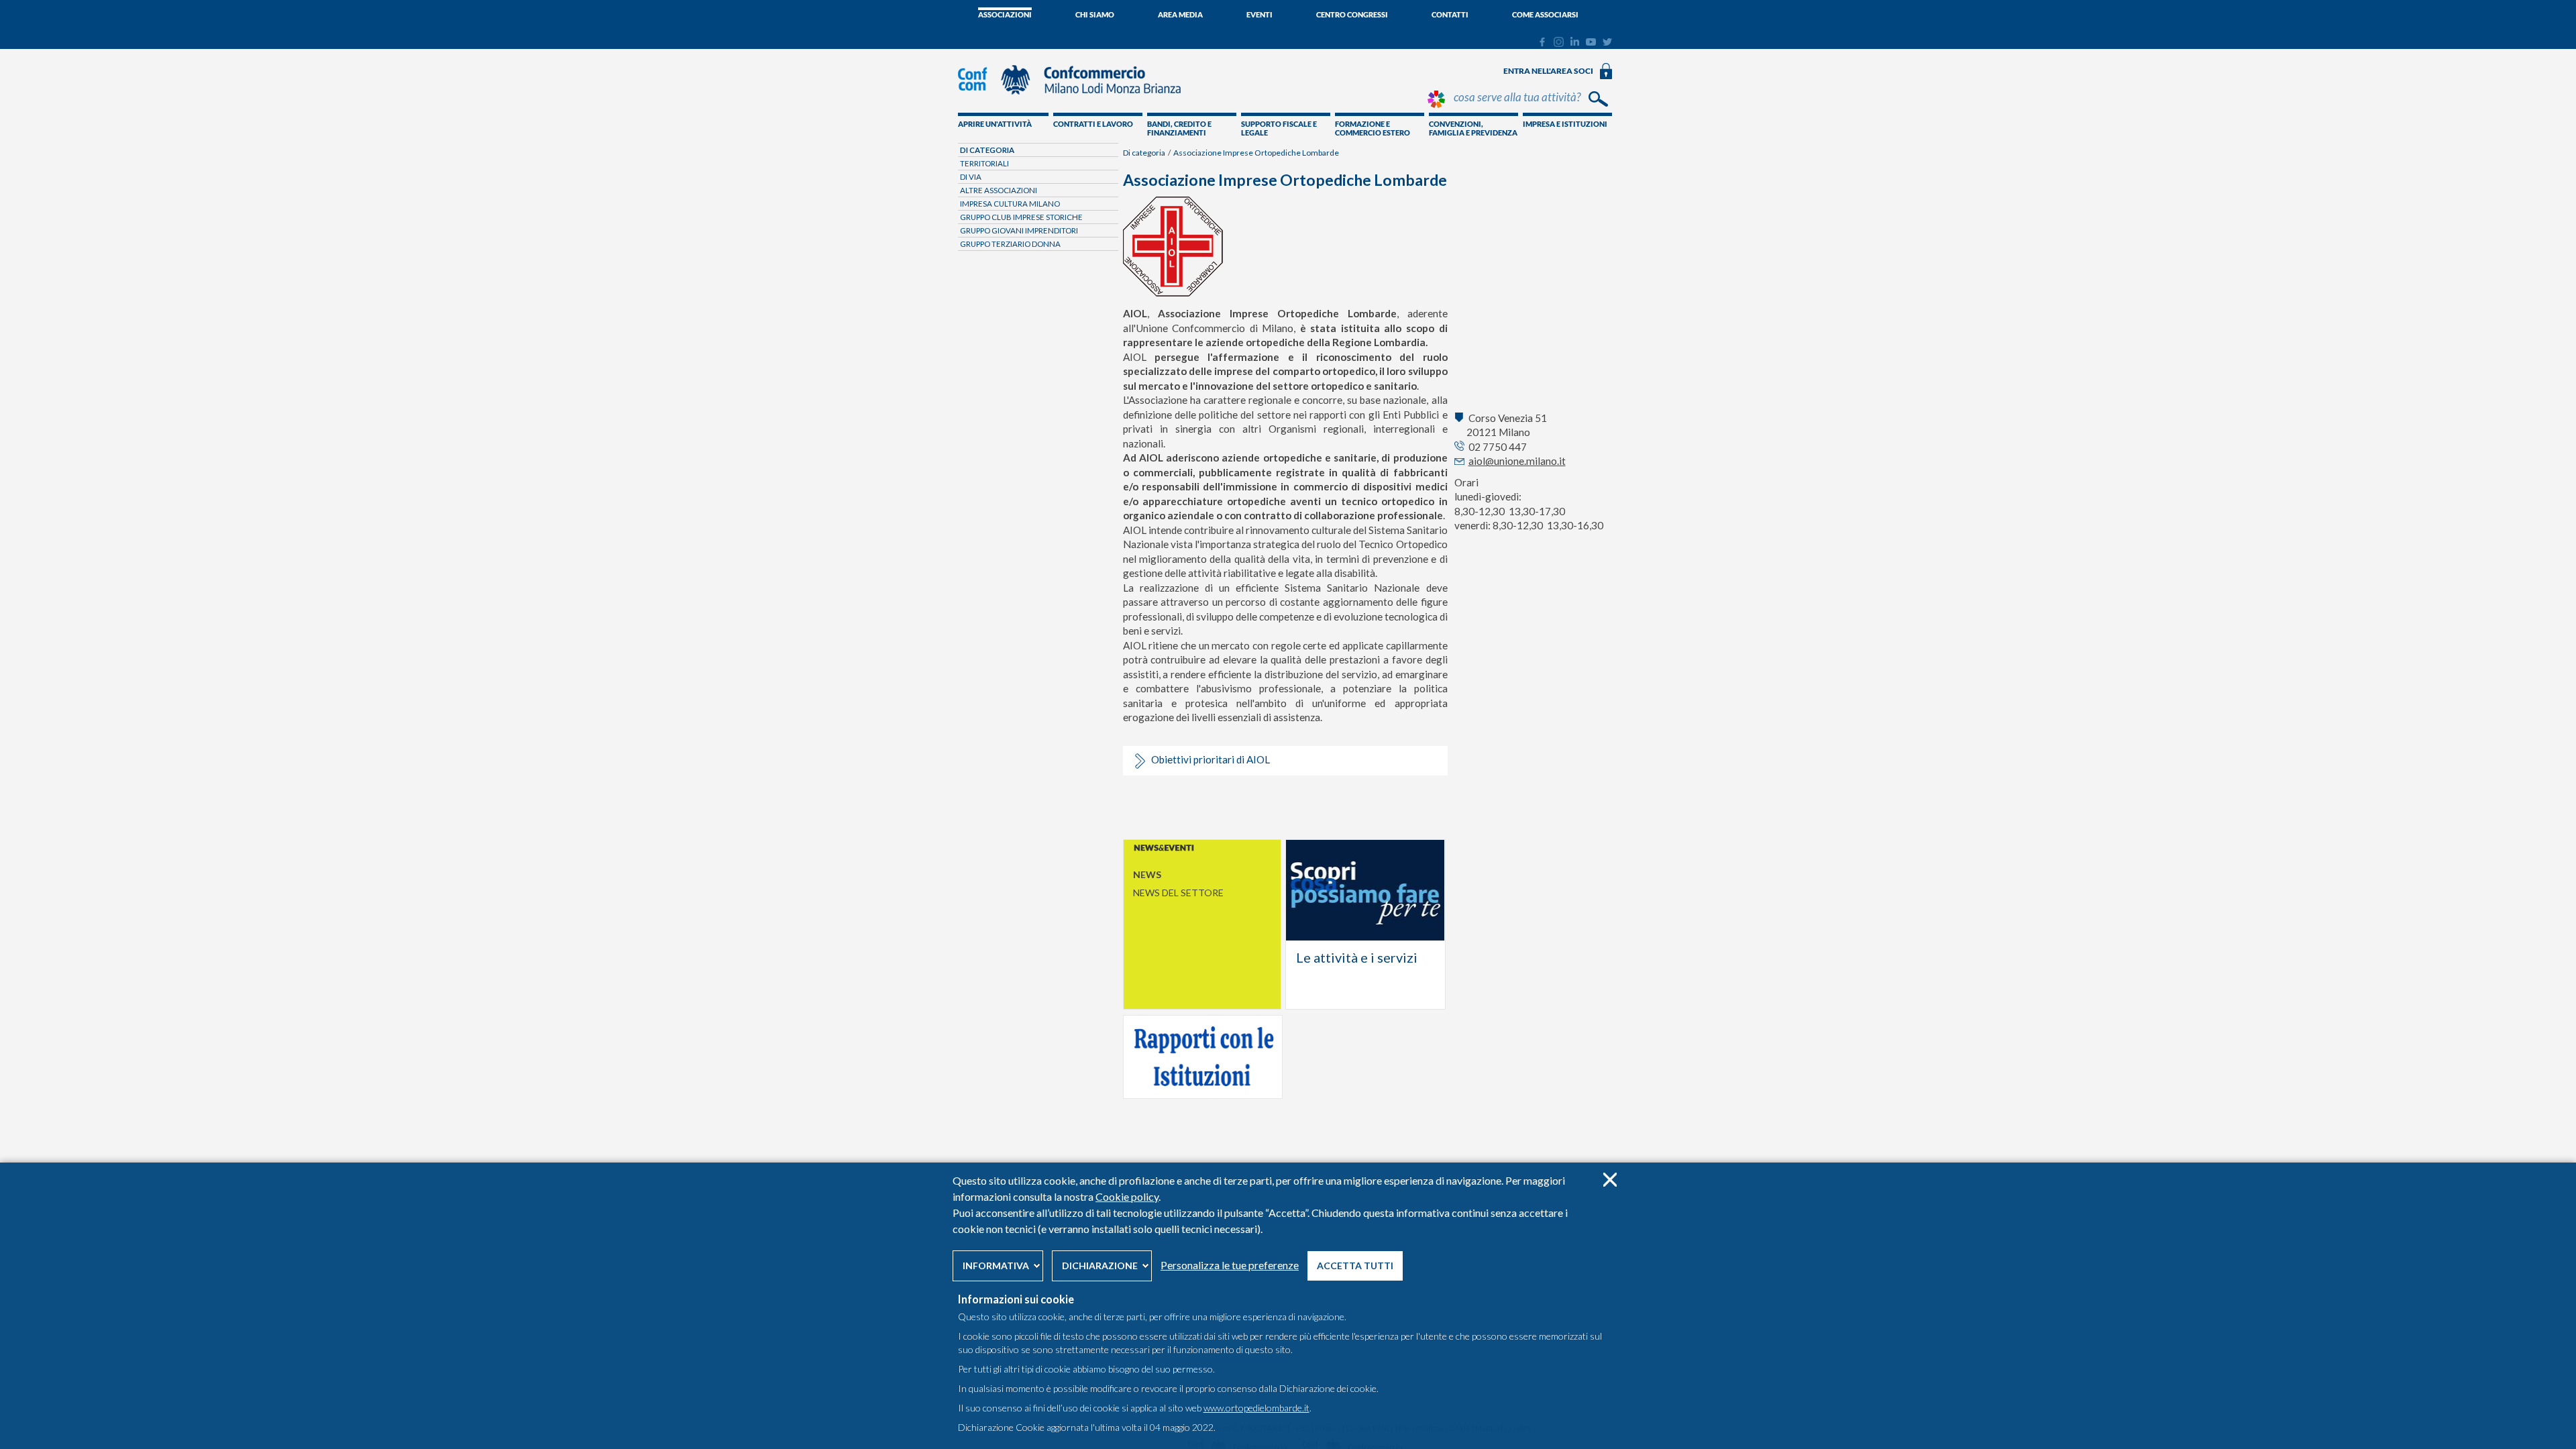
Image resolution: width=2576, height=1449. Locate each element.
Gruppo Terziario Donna (1010, 244)
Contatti (1450, 14)
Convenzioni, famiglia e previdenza (1473, 128)
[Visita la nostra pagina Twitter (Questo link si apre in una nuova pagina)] (1607, 42)
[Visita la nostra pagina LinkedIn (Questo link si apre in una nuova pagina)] (1575, 42)
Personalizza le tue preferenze (1230, 1265)
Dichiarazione (1100, 1266)
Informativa (996, 1266)
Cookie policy (1127, 1196)
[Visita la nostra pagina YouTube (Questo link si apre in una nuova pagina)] (1591, 42)
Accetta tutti (1355, 1266)
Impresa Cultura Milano (1010, 204)
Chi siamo (1095, 14)
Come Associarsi (1545, 14)
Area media (1180, 14)
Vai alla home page (1365, 924)
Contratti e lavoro (1093, 124)
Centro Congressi (1352, 14)
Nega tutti (1610, 1180)
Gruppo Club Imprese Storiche (1021, 217)
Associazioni (1005, 14)
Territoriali (984, 163)
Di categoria (1144, 153)
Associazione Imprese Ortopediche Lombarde (1256, 153)
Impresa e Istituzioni (1565, 124)
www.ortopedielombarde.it (1256, 1408)
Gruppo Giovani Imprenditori (1019, 230)
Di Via (971, 177)
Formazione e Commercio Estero (1373, 128)
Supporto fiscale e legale (1279, 128)
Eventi (1259, 14)
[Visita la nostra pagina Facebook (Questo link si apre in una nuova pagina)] (1542, 44)
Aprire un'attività (995, 124)
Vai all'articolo (1203, 1057)
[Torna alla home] (1076, 101)
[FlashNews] (1202, 849)
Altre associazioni (999, 190)
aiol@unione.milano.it (1517, 461)
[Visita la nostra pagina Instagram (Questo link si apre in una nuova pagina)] (1559, 44)
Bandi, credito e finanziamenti (1179, 128)
